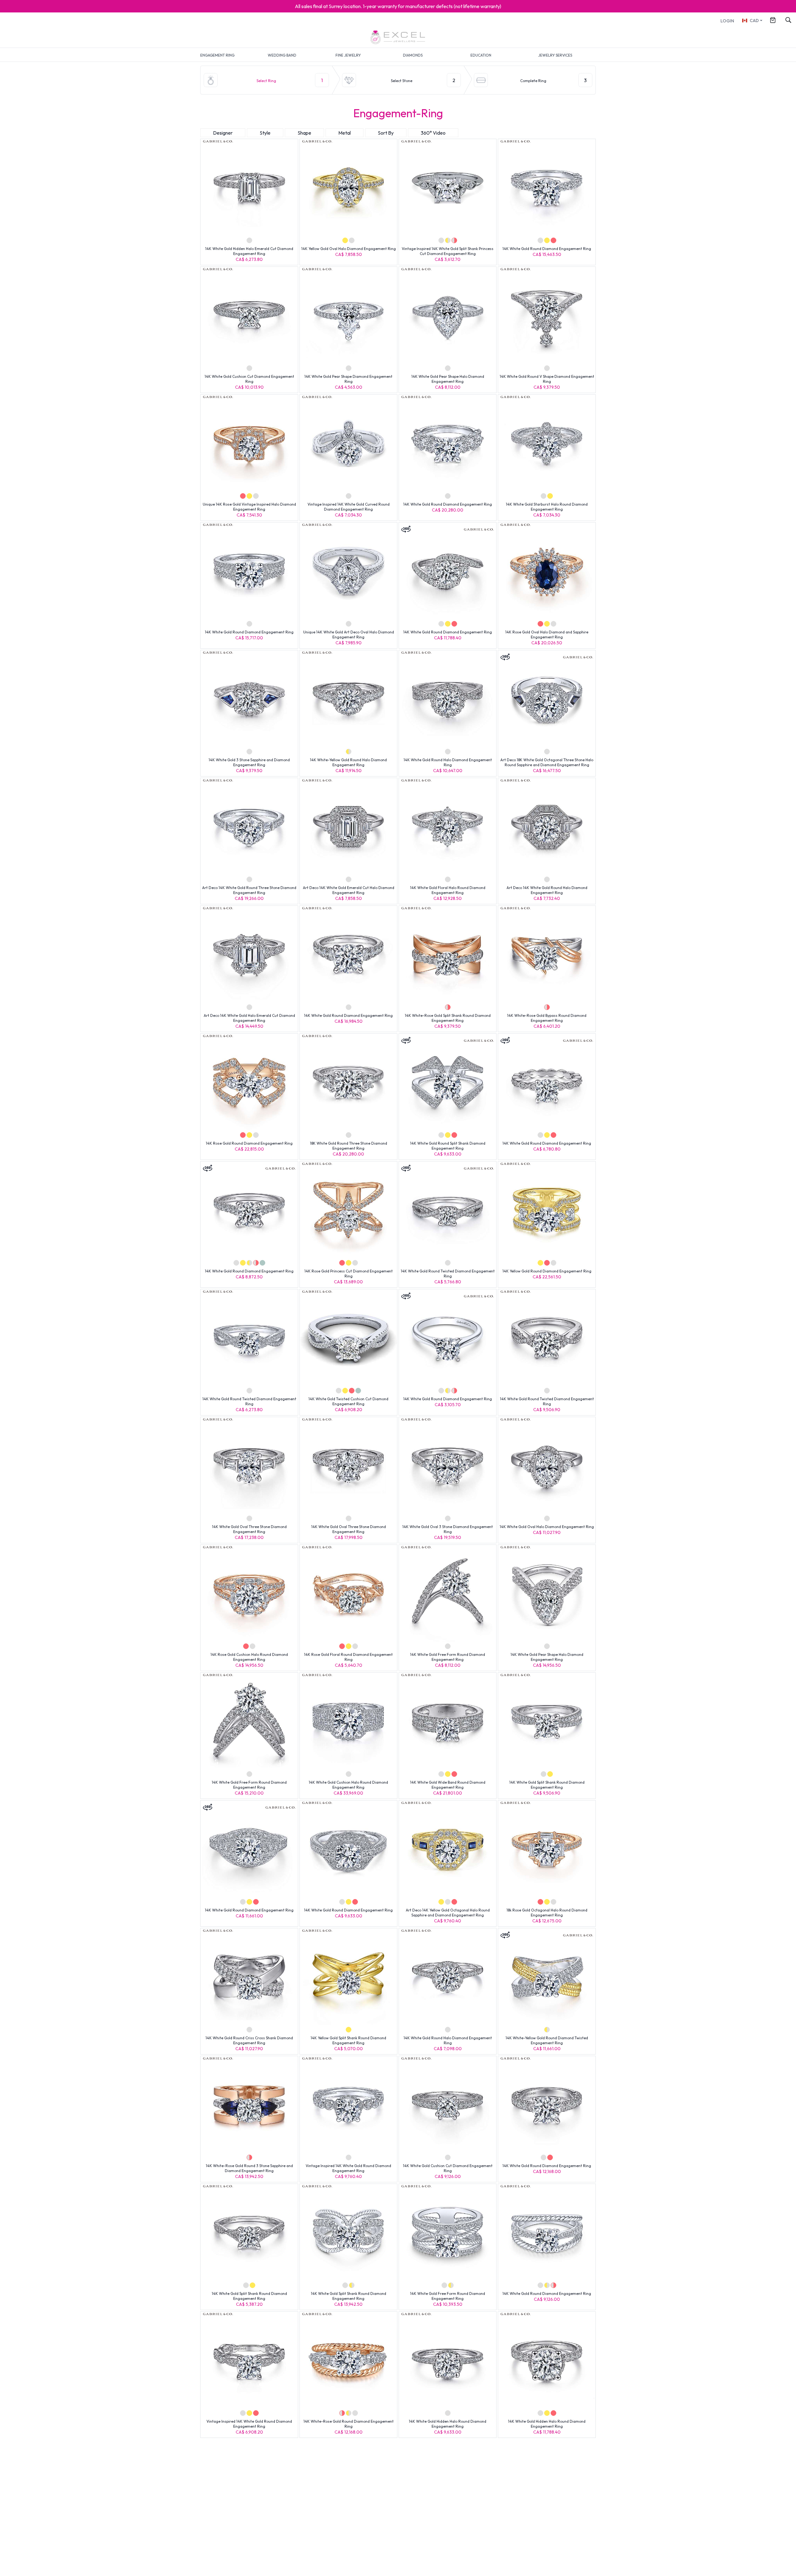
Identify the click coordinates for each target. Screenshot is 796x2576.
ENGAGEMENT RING (217, 55)
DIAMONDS (413, 55)
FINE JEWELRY (348, 55)
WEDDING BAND (282, 55)
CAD (754, 21)
